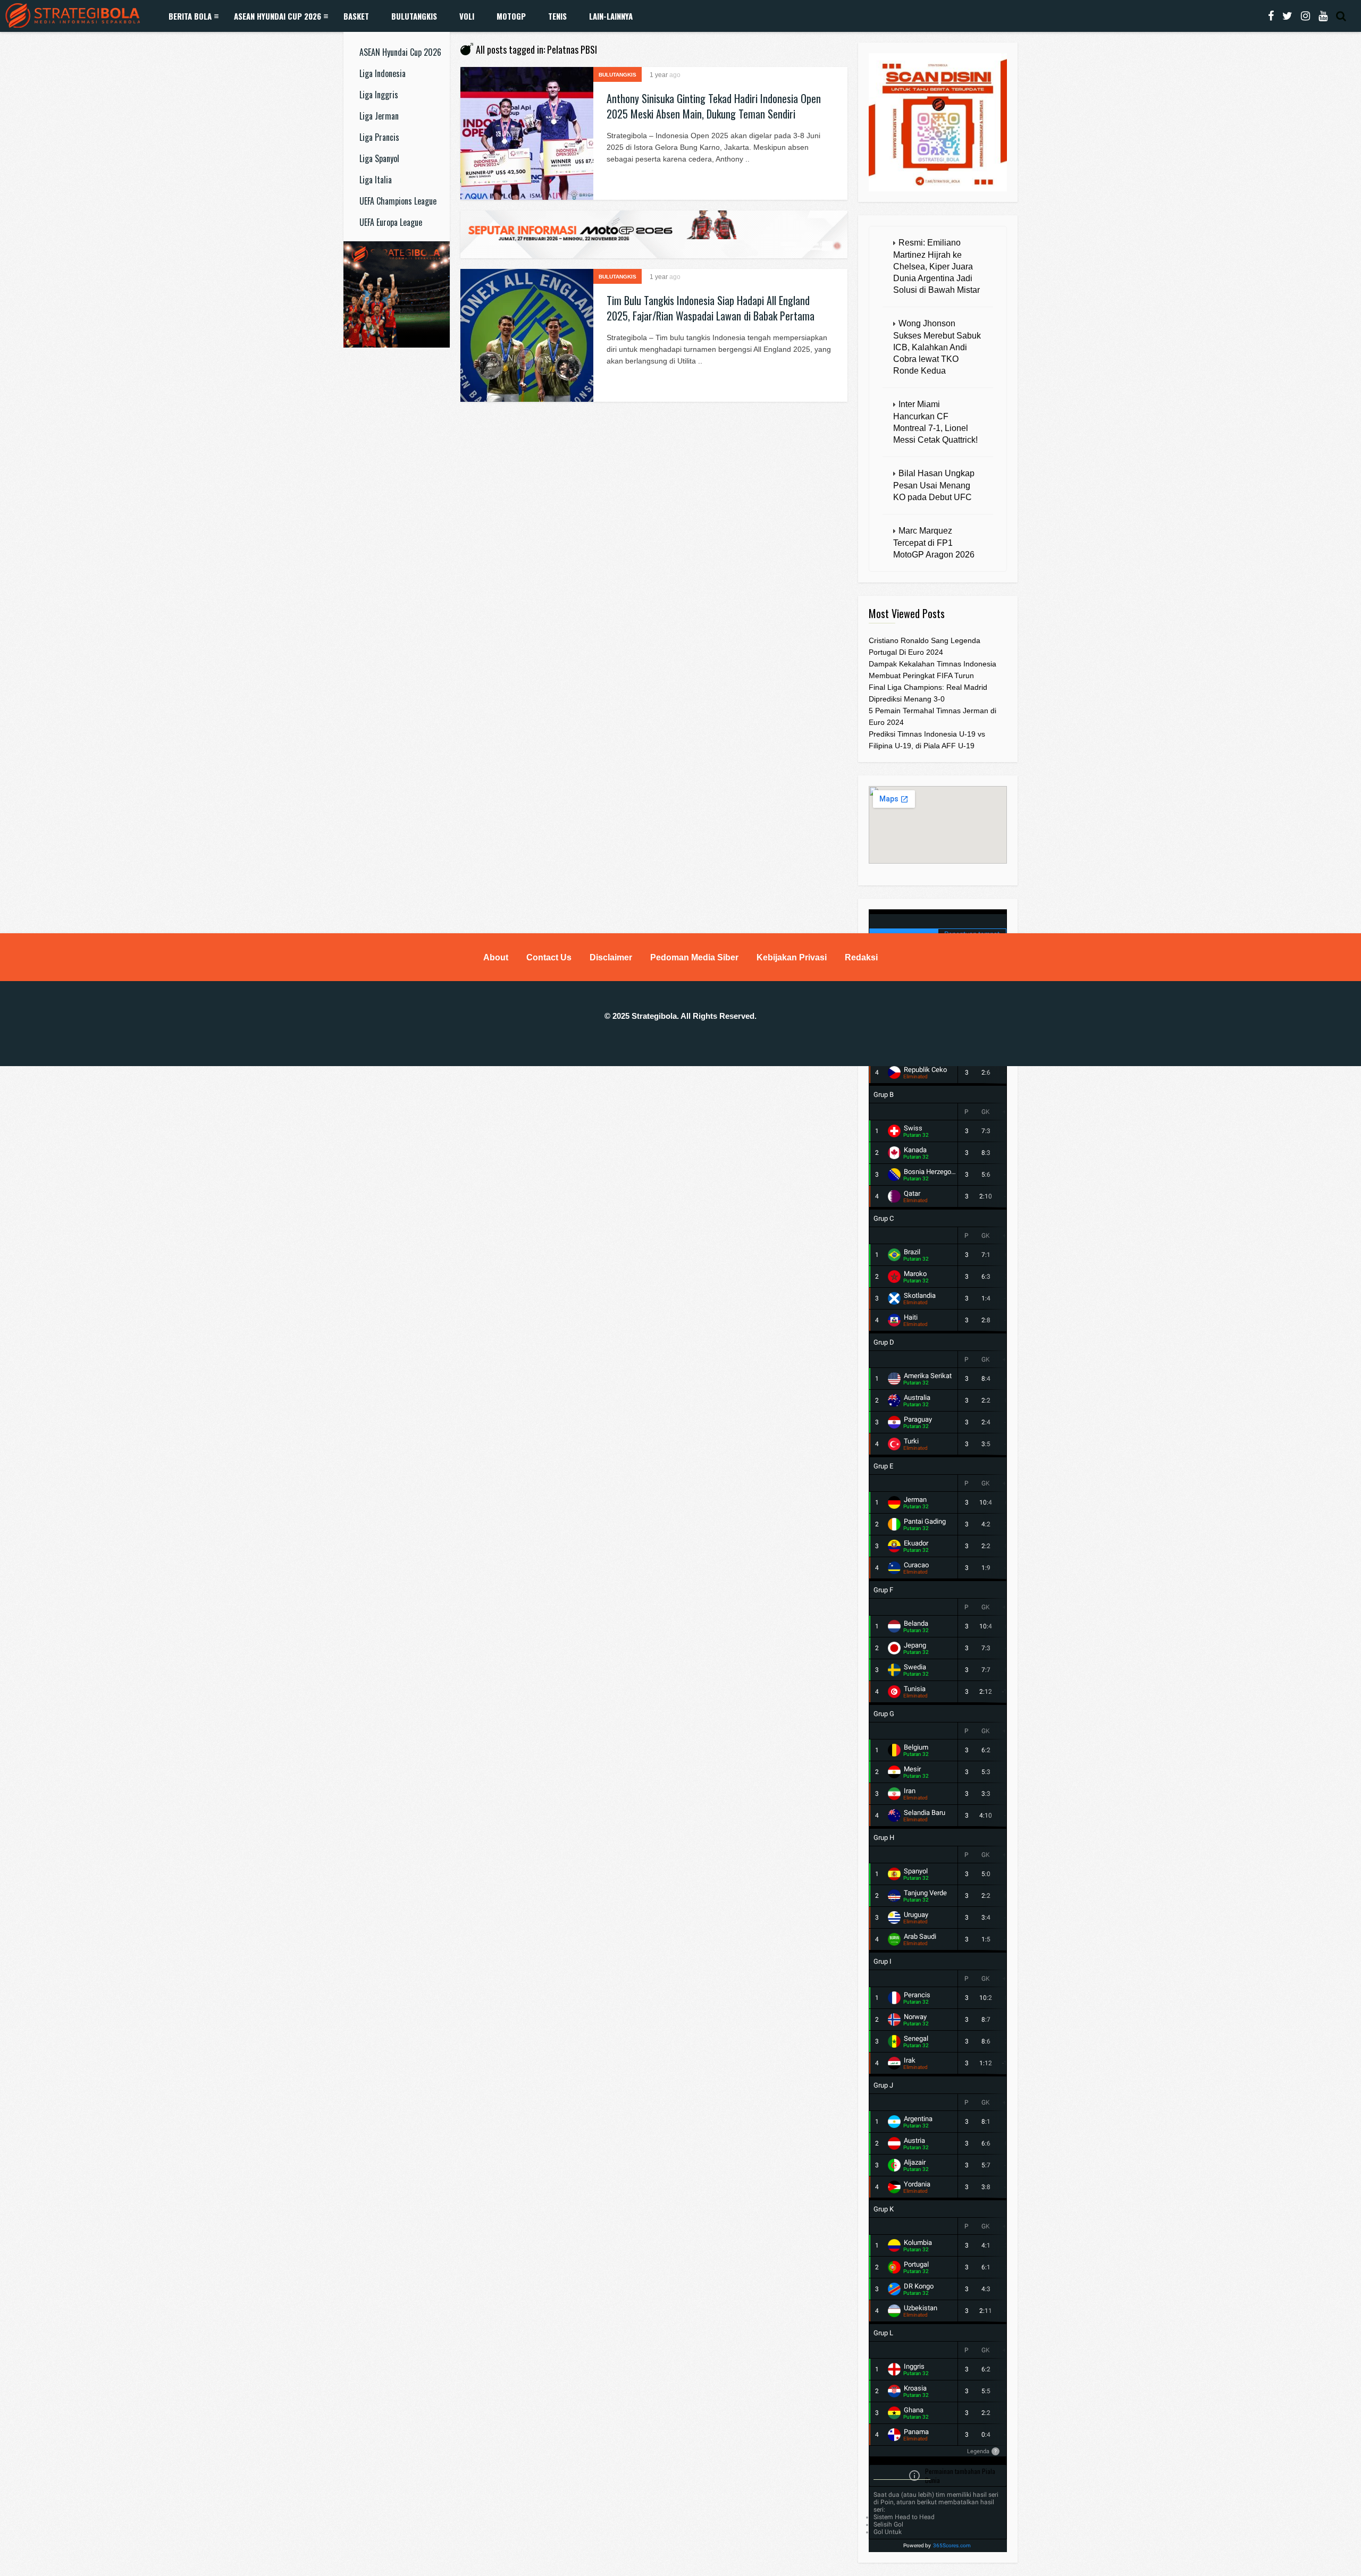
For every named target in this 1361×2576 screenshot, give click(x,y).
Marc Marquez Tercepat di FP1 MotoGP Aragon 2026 (934, 543)
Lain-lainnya (611, 16)
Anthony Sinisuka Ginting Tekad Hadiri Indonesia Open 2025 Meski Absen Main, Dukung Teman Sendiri (714, 106)
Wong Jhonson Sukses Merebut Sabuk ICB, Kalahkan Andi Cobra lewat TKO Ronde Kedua (937, 347)
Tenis (557, 16)
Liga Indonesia (383, 73)
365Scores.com (952, 2545)
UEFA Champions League (398, 201)
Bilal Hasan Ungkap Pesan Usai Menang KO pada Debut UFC (934, 485)
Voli (467, 16)
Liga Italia (376, 180)
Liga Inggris (379, 95)
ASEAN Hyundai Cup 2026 (278, 16)
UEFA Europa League (391, 222)
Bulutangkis (414, 16)
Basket (356, 16)
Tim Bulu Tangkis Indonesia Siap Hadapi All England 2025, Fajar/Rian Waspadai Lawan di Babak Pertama (711, 308)
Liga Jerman (379, 116)
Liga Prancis (379, 137)
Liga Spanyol (379, 158)
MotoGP (511, 16)
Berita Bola (190, 16)
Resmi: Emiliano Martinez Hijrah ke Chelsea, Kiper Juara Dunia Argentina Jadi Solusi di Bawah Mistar (936, 266)
